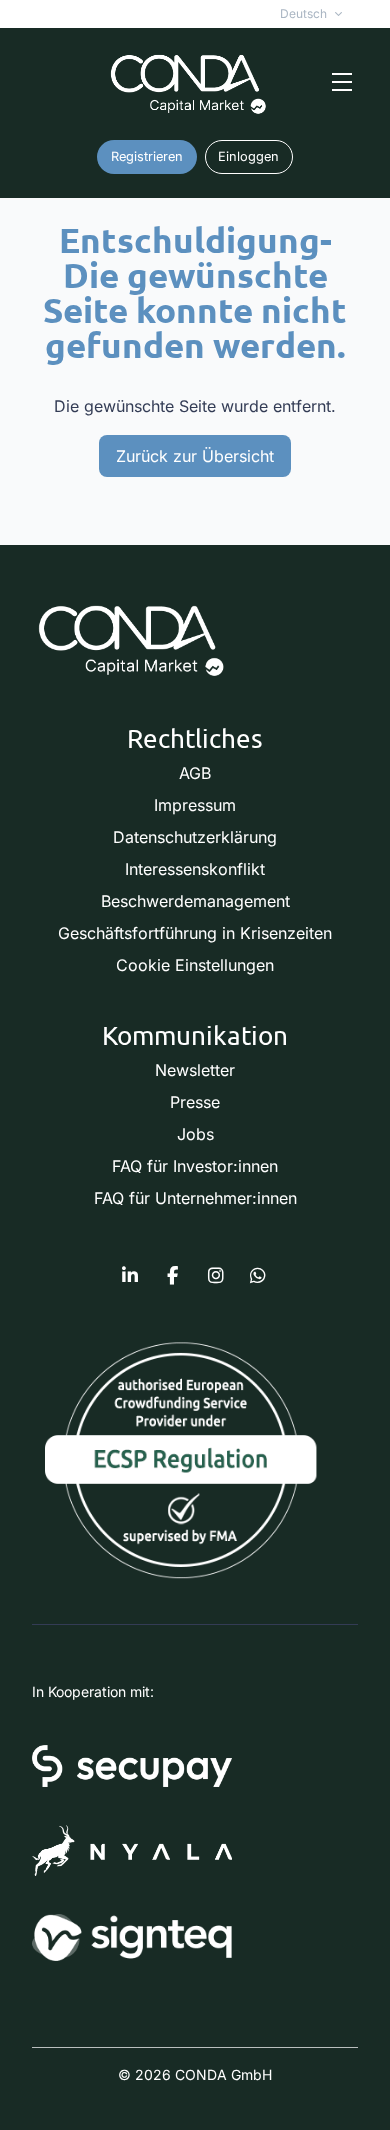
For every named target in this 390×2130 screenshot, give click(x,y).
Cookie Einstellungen (195, 965)
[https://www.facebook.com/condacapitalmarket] (173, 1276)
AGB (195, 773)
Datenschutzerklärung (195, 837)
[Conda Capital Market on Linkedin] (130, 1276)
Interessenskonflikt (195, 869)
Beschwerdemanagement (195, 901)
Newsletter (195, 1070)
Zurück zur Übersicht (195, 456)
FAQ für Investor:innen (195, 1166)
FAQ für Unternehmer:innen (195, 1198)
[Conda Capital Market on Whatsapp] (258, 1276)
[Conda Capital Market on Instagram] (216, 1276)
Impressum (195, 805)
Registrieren (147, 156)
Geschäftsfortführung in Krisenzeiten (195, 933)
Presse (195, 1102)
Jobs (195, 1134)
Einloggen (248, 156)
